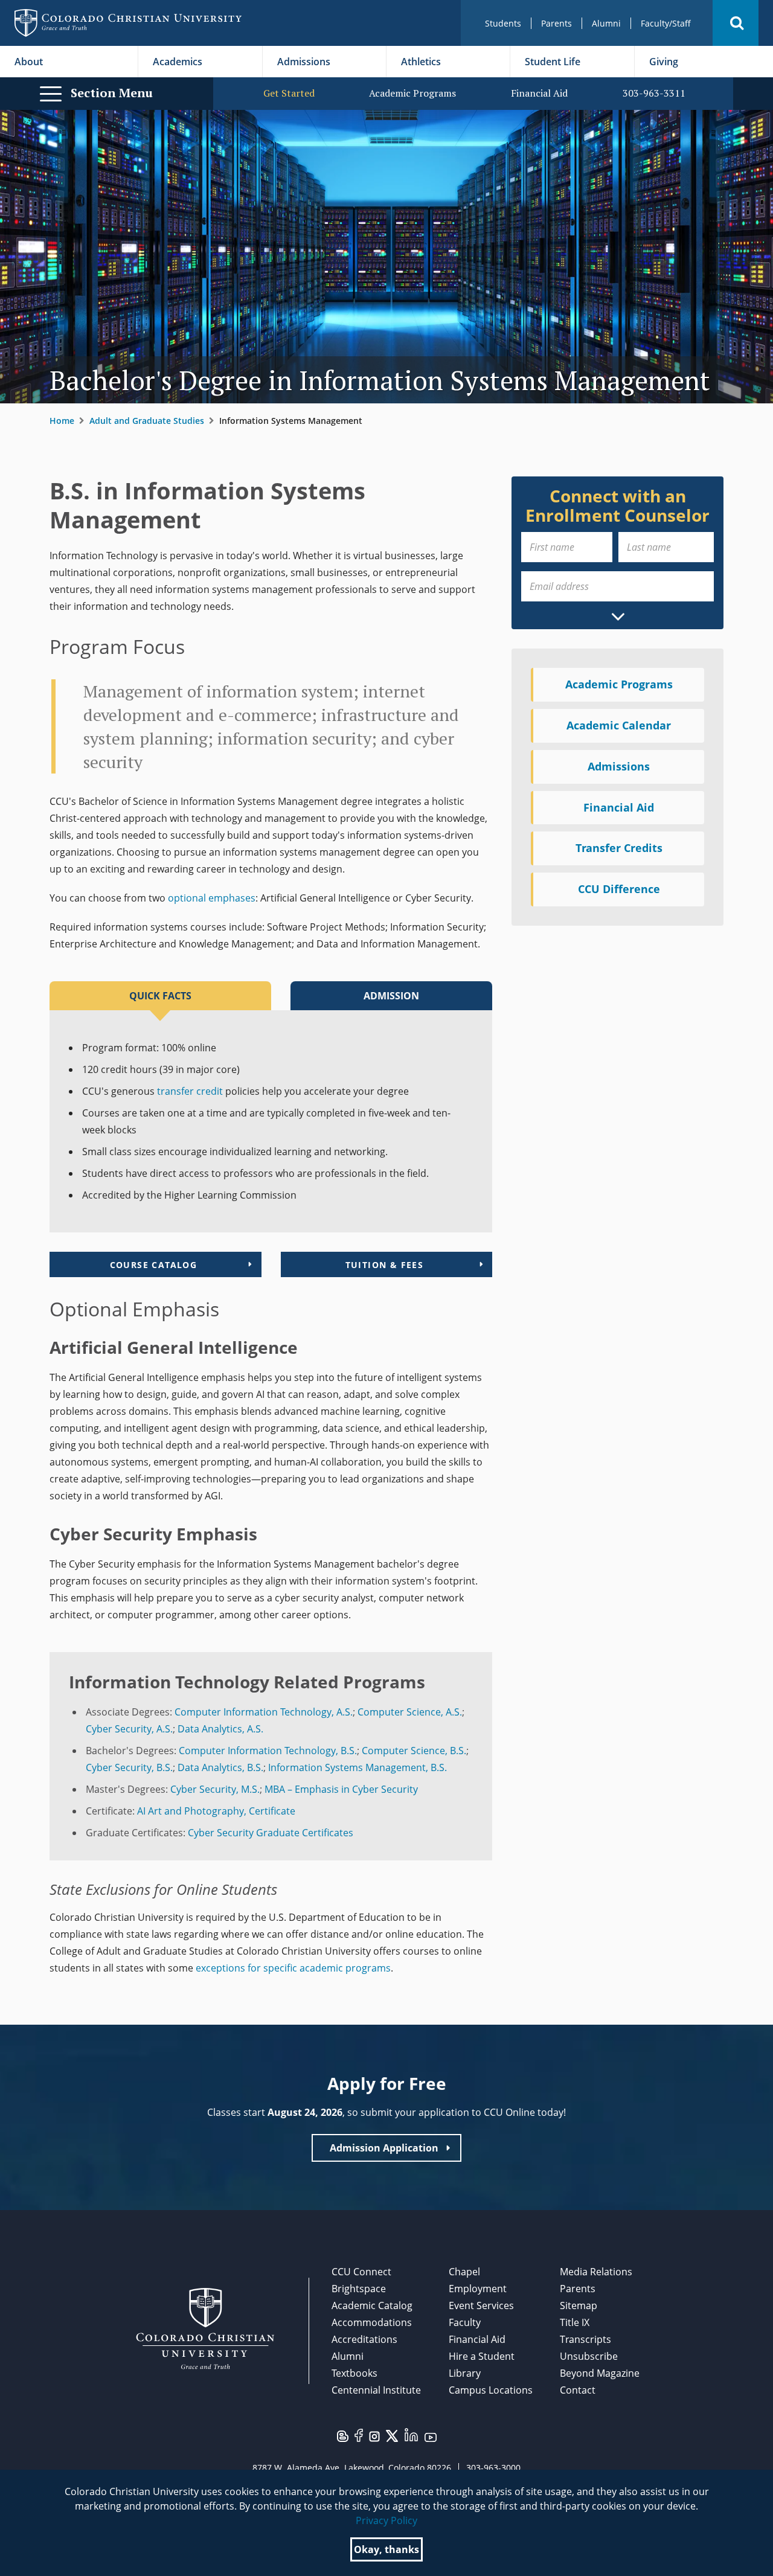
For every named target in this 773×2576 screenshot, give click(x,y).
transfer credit (190, 1091)
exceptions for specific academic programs (293, 1968)
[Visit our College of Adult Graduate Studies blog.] (343, 2435)
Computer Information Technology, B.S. (268, 1751)
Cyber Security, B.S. (129, 1767)
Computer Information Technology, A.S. (264, 1712)
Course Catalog (154, 1265)
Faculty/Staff (666, 23)
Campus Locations (491, 2390)
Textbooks (354, 2373)
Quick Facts (160, 996)
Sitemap (579, 2305)
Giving (664, 62)
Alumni (606, 23)
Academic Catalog (372, 2305)
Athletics (421, 62)
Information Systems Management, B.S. (358, 1767)
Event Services (481, 2305)
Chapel (464, 2272)
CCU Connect (361, 2272)
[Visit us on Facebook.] (359, 2434)
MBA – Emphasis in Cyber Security (341, 1789)
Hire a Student (482, 2356)
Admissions (304, 62)
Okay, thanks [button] (386, 2549)
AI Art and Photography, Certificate (216, 1811)
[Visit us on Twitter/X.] (392, 2435)
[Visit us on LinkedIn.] (411, 2433)
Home (62, 421)
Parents (556, 23)
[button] (736, 23)
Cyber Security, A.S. (129, 1729)
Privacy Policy (386, 2520)
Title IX (575, 2322)
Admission (391, 996)
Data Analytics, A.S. (220, 1729)
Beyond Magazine (600, 2373)
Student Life (553, 62)
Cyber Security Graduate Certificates (271, 1833)
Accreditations (364, 2339)
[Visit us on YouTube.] (431, 2437)
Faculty (465, 2322)
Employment (478, 2289)
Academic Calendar (619, 725)
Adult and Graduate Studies (147, 421)
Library (465, 2373)
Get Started (289, 93)
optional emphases (212, 898)
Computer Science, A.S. (410, 1712)
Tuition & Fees (385, 1265)
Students (503, 23)
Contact (578, 2390)
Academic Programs (412, 93)
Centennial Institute (376, 2390)
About (29, 62)
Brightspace (359, 2289)
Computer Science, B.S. (414, 1751)
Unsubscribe (589, 2356)
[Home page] (128, 23)
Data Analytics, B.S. (220, 1767)
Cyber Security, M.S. (215, 1789)
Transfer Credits (619, 848)
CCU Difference (619, 889)
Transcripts (585, 2339)
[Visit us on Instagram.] (374, 2435)
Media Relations (596, 2272)
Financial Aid (539, 93)
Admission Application (384, 2148)
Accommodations (372, 2322)
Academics (178, 62)
